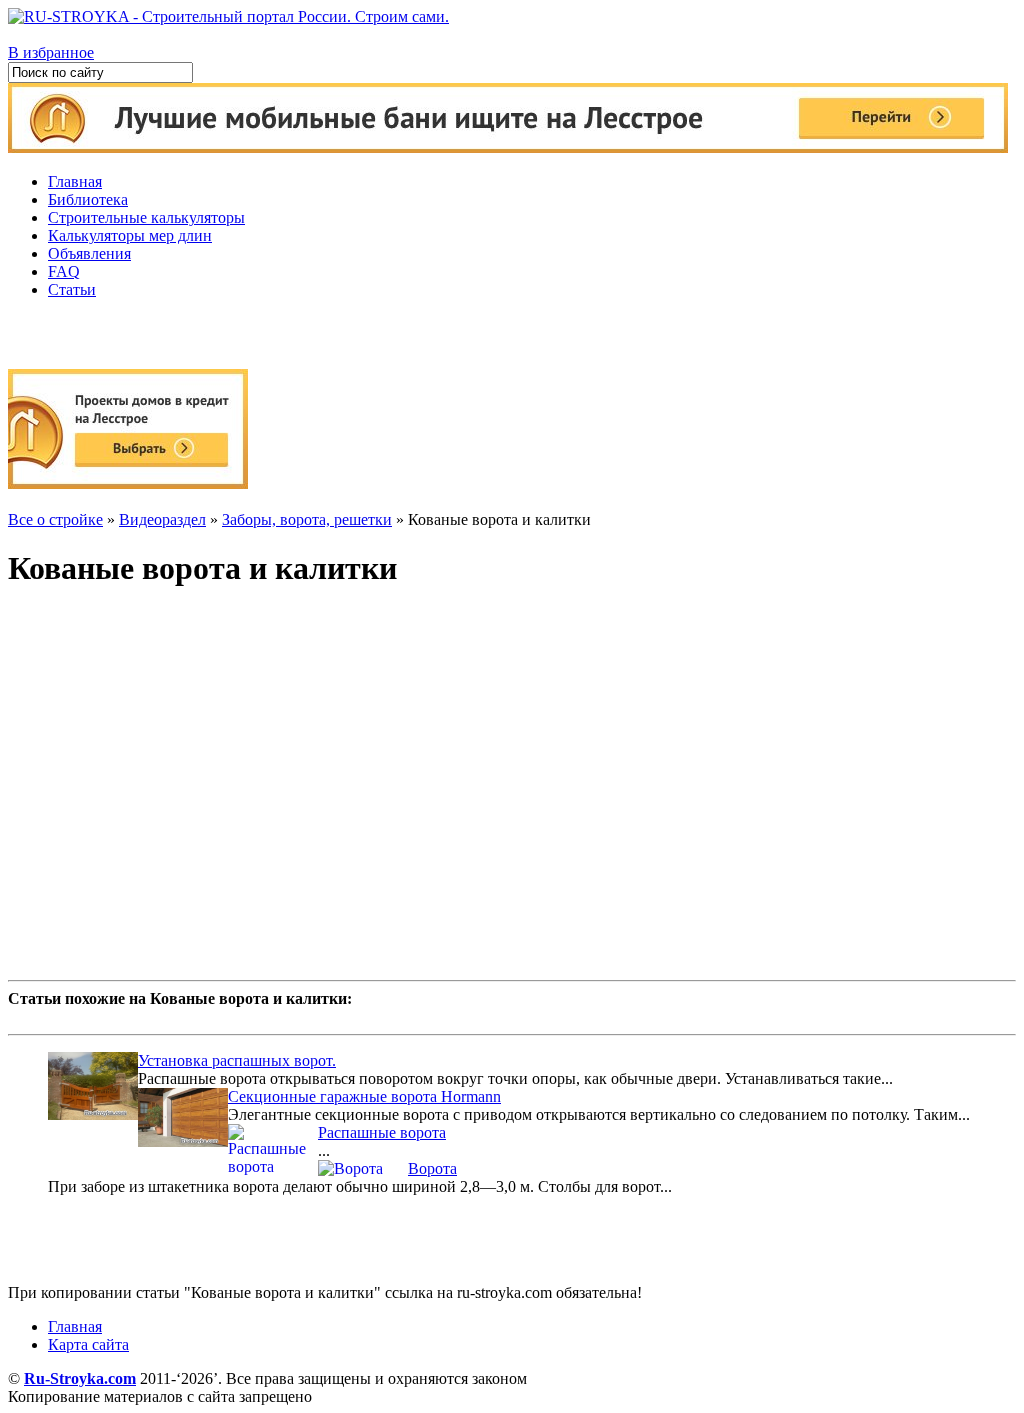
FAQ (64, 271)
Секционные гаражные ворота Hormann (364, 1096)
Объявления (89, 253)
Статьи (72, 289)
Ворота (432, 1168)
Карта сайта (88, 1344)
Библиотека (88, 199)
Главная (75, 181)
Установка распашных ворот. (237, 1060)
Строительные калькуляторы (146, 217)
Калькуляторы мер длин (130, 235)
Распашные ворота (382, 1132)
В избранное (51, 52)
